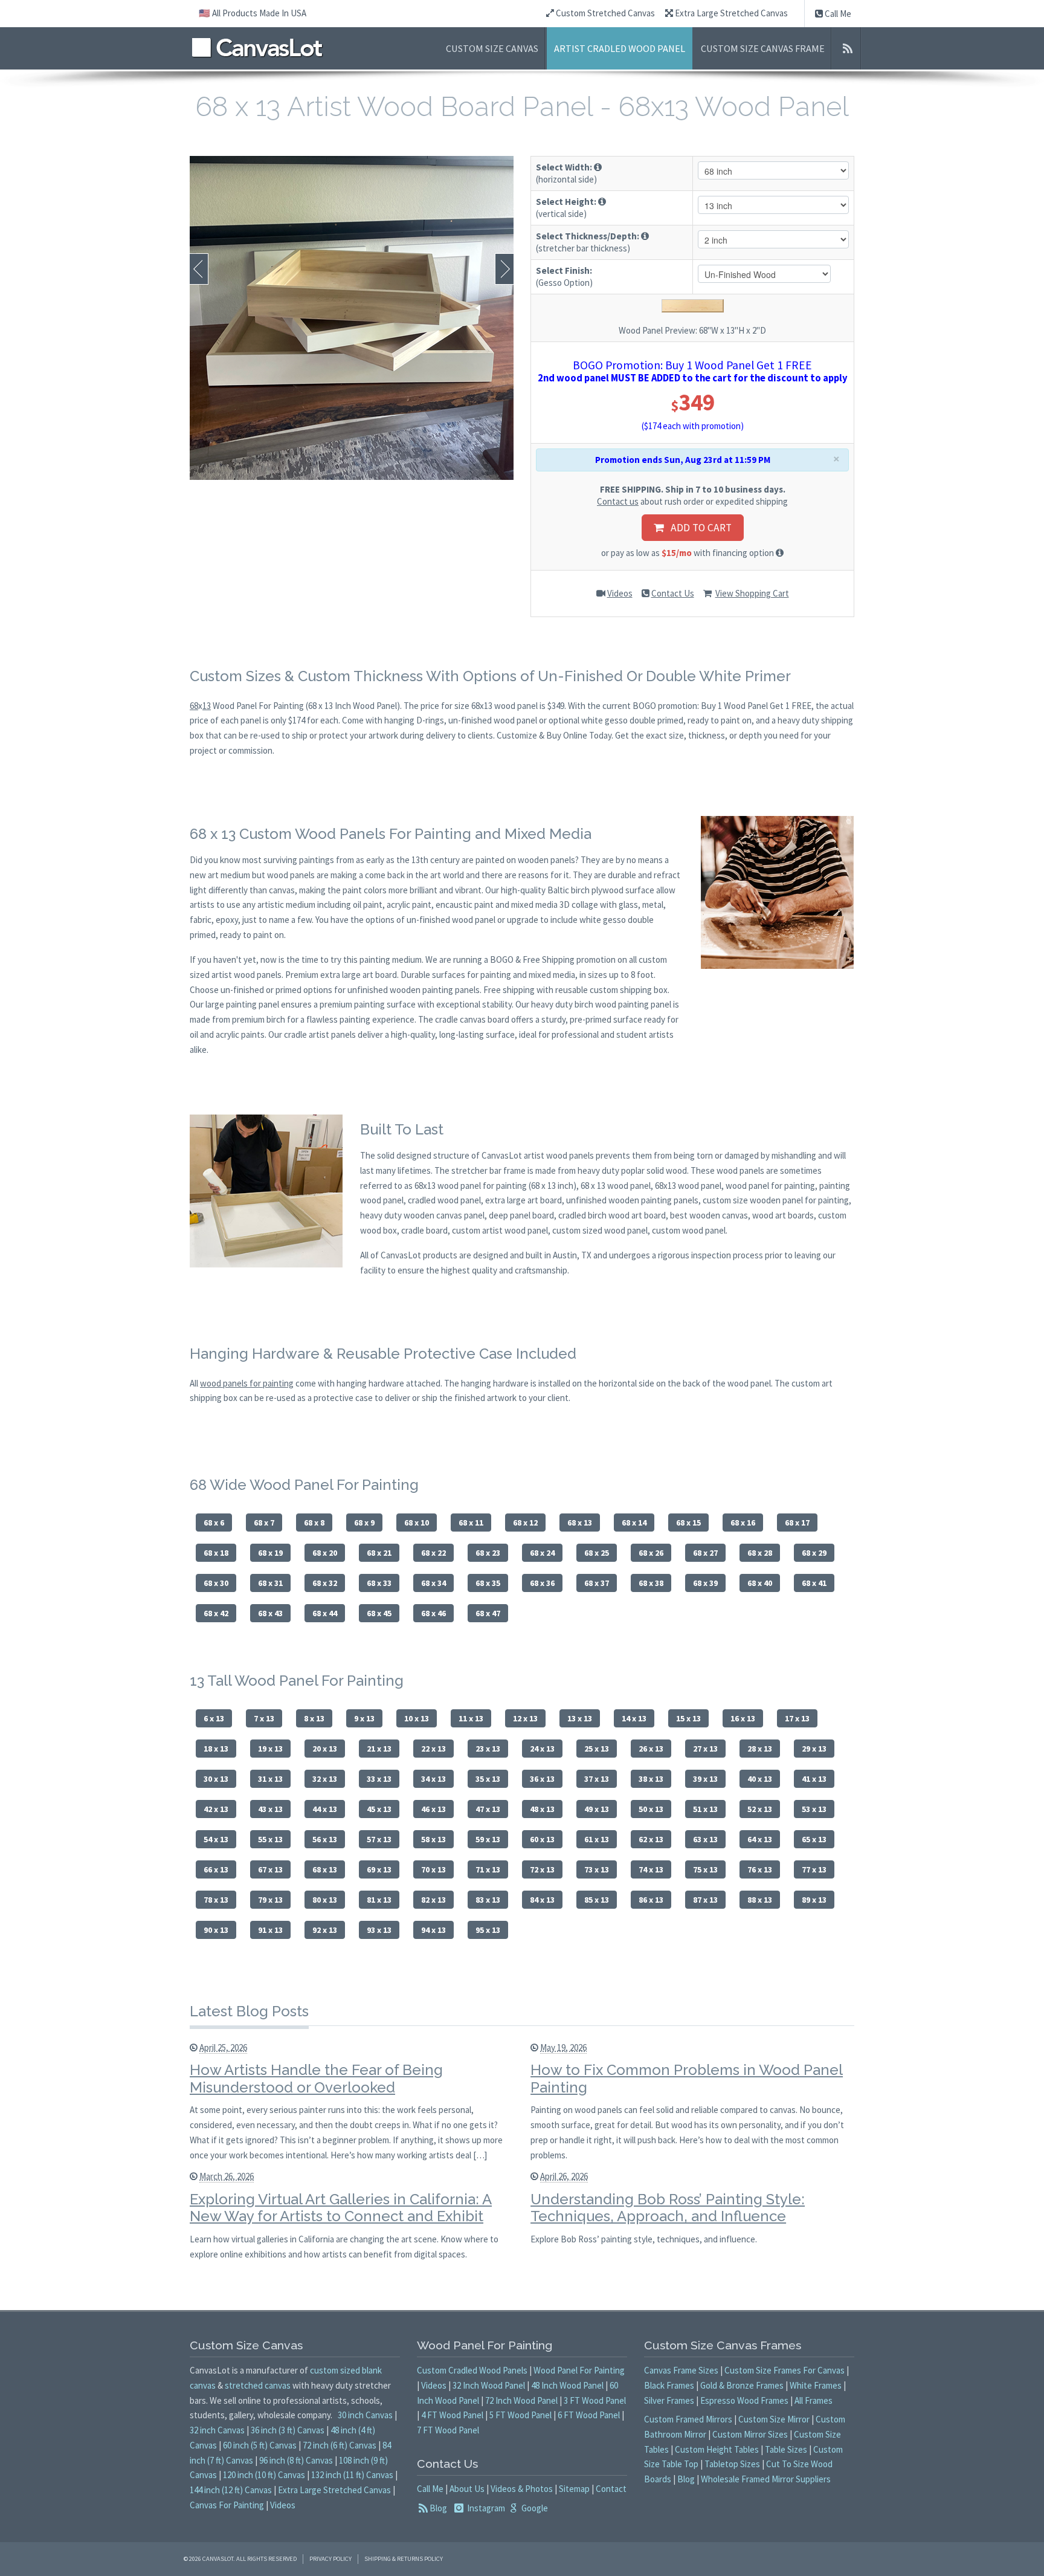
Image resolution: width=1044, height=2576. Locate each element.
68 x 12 (525, 1523)
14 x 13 (634, 1718)
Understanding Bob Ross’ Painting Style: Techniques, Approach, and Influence (668, 2208)
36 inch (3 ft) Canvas (288, 2430)
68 (194, 706)
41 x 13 (814, 1779)
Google (534, 2508)
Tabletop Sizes (732, 2464)
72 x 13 (542, 1869)
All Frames (814, 2400)
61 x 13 (597, 1839)
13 (207, 706)
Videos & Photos (522, 2489)
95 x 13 (488, 1930)
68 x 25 (597, 1553)
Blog (438, 2508)
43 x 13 (270, 1809)
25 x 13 (597, 1749)
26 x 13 (651, 1749)
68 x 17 (797, 1523)
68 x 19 (270, 1553)
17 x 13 (797, 1718)
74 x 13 (651, 1869)
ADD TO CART (698, 528)
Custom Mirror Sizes (750, 2434)
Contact (611, 2489)
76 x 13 (760, 1869)
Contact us (618, 501)
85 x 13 (597, 1900)
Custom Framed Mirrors (688, 2419)
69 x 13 (379, 1869)
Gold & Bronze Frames (742, 2385)
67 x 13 (270, 1869)
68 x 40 (760, 1583)
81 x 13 (379, 1900)
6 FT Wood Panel (589, 2415)
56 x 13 (325, 1839)
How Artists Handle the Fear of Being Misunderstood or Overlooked (316, 2079)
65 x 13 (814, 1839)
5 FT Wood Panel (520, 2415)
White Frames (816, 2385)
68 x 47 (488, 1613)
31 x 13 (270, 1779)
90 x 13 (216, 1930)
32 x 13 (325, 1779)
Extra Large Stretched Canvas (730, 13)
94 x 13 (433, 1930)
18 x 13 (216, 1749)
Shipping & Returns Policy (404, 2559)
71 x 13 (488, 1869)
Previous (199, 269)
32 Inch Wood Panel (489, 2385)
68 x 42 (216, 1613)
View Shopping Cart (752, 593)
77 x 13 (814, 1869)
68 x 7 (264, 1523)
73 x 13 (597, 1869)
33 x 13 (379, 1779)
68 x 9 (364, 1523)
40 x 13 (760, 1779)
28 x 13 (760, 1749)
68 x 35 (488, 1583)
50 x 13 (651, 1809)
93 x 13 (379, 1930)
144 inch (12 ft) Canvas (231, 2490)
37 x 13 (597, 1779)
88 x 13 (760, 1900)
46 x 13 (433, 1809)
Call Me (837, 14)
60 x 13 (542, 1839)
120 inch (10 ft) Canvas (264, 2475)
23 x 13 (488, 1749)
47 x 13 (488, 1809)
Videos (620, 593)
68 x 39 (705, 1583)
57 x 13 (379, 1839)
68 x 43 (270, 1613)
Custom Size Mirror (774, 2419)
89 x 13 (814, 1900)
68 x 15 (688, 1523)
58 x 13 (433, 1839)
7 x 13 (264, 1718)
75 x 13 (705, 1869)
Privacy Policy (330, 2559)
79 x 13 (270, 1900)
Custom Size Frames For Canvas (785, 2370)
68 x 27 (705, 1553)
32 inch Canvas (217, 2430)
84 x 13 (542, 1900)
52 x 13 (760, 1809)
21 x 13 (379, 1749)
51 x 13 (705, 1809)
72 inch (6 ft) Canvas (340, 2445)
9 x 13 (364, 1718)
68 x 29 (814, 1553)
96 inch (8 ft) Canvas (296, 2460)
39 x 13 (705, 1779)
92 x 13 (325, 1930)
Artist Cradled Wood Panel (620, 48)
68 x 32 (325, 1583)
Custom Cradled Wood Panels (472, 2370)
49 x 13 (597, 1809)
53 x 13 (814, 1809)
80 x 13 (325, 1900)
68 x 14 (634, 1523)
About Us (467, 2489)
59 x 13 (488, 1839)
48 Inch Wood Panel (567, 2385)
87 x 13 (705, 1900)
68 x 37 (597, 1583)
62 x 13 (651, 1839)
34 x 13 (433, 1779)
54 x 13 (216, 1839)
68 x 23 (488, 1553)
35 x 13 (488, 1779)
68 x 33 (379, 1583)
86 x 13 (651, 1900)
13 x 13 (580, 1718)
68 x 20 (325, 1553)
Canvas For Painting (227, 2505)
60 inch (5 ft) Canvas (260, 2445)
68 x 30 (216, 1583)
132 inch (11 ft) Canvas (352, 2475)
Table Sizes (786, 2449)
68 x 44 (325, 1613)
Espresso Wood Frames (744, 2400)
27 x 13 (705, 1749)
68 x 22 (433, 1553)
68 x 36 (542, 1583)
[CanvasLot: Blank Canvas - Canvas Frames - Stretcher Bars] (257, 47)
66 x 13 (216, 1869)
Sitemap (574, 2489)
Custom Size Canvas (492, 48)
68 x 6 (214, 1523)
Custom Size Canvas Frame (763, 48)
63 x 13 (705, 1839)
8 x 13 (314, 1718)
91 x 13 (270, 1930)
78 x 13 (216, 1900)
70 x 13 (433, 1869)
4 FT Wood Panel (452, 2415)
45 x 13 (379, 1809)
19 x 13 (270, 1749)
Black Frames (669, 2385)
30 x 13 (216, 1779)
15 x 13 (688, 1718)
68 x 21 (379, 1553)
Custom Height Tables (717, 2449)
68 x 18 (216, 1553)
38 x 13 (651, 1779)
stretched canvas (258, 2385)
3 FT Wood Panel (595, 2400)
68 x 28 (760, 1553)
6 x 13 (214, 1718)
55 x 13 (270, 1839)
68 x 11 (471, 1523)
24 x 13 (542, 1749)
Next (504, 269)
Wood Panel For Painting (579, 2370)
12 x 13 (525, 1718)
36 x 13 (542, 1779)
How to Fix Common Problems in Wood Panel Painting (687, 2079)
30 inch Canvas (365, 2415)
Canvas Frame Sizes (681, 2370)
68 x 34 (433, 1583)
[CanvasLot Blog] (847, 48)
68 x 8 (314, 1523)
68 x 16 (743, 1523)
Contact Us (673, 593)
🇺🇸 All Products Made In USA (253, 13)
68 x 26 (651, 1553)
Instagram (485, 2508)
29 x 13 (814, 1749)
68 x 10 (417, 1523)
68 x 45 (379, 1613)
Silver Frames (669, 2400)
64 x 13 (760, 1839)
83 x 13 (488, 1900)
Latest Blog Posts (249, 2011)
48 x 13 (542, 1809)
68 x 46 (433, 1613)
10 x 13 (417, 1718)
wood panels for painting (247, 1383)
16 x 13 (743, 1718)
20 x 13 (325, 1749)
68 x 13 (580, 1523)
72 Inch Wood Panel (521, 2400)
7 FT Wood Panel (448, 2430)
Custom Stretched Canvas (604, 13)
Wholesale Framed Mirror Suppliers (766, 2479)
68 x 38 (651, 1583)
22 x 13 (433, 1749)
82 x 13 (433, 1900)
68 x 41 (814, 1583)
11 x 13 (471, 1718)
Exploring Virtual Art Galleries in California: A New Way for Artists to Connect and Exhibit (341, 2208)
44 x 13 (325, 1809)
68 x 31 (270, 1583)
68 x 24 (542, 1553)
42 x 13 (216, 1809)
